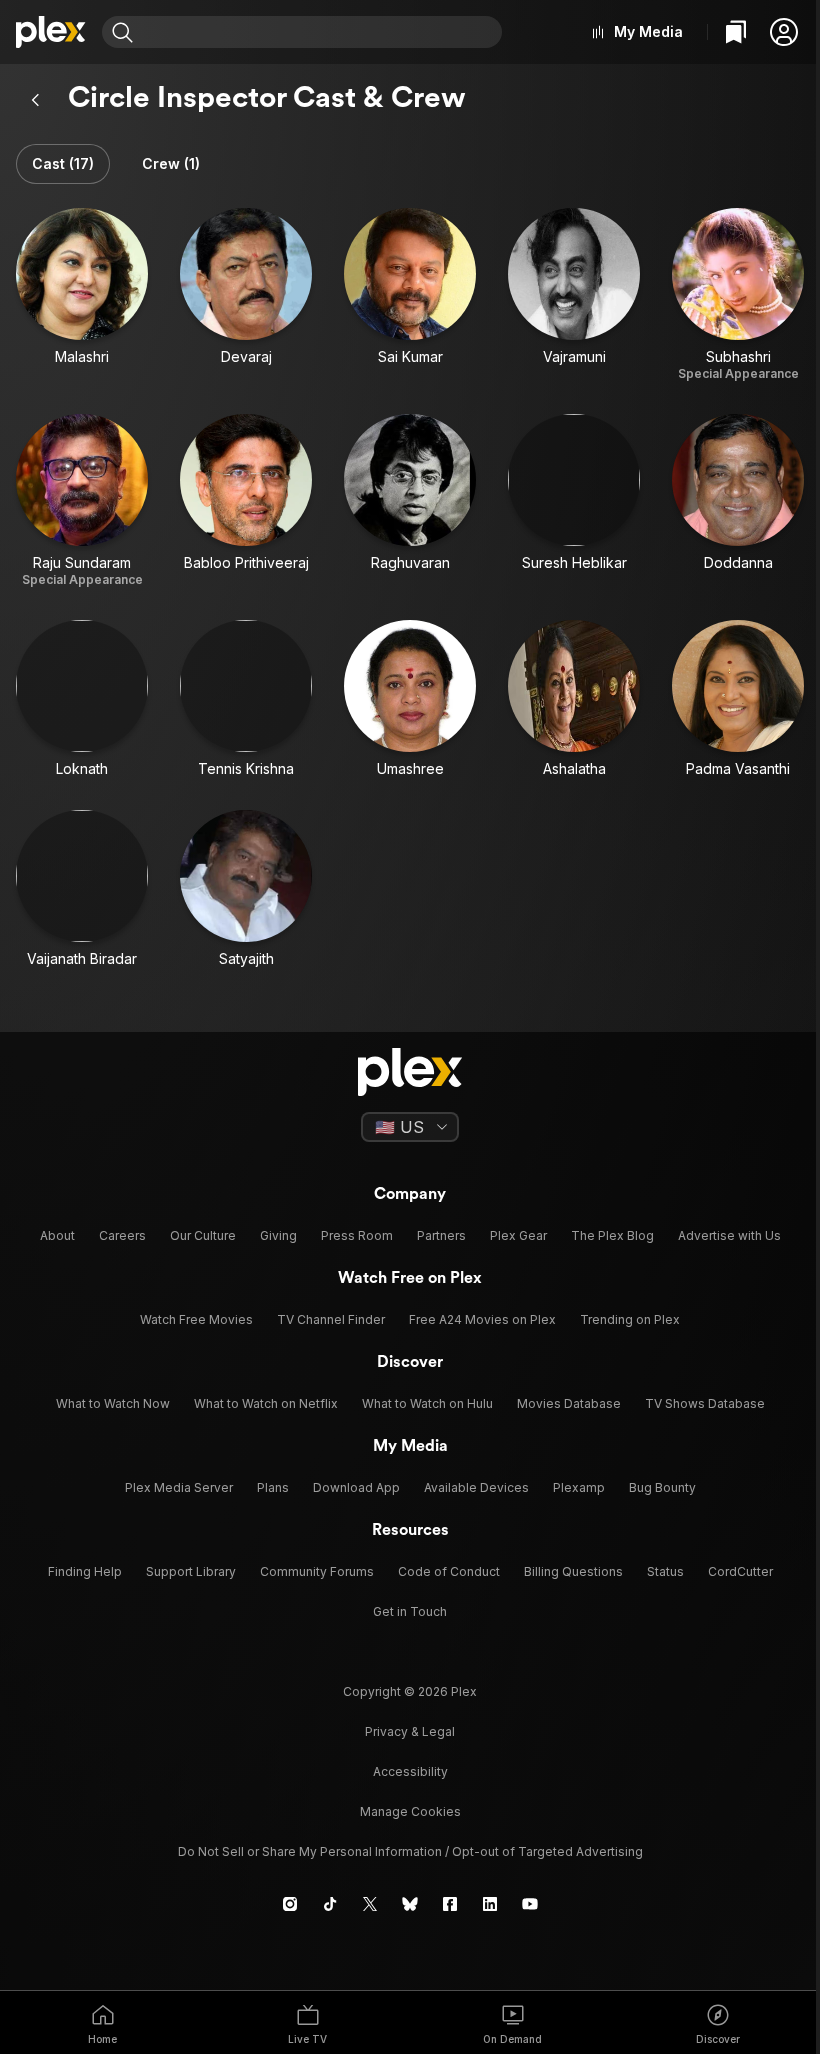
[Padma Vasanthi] (738, 699)
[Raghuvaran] (410, 501)
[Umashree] (410, 699)
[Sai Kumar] (410, 295)
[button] (784, 32)
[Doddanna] (738, 501)
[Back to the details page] (36, 100)
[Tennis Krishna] (246, 699)
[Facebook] (450, 1904)
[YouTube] (530, 1904)
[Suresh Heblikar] (574, 501)
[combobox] (320, 32)
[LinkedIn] (490, 1904)
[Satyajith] (246, 889)
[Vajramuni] (574, 295)
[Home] (51, 32)
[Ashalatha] (574, 699)
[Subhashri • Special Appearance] (738, 295)
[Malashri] (82, 295)
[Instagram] (290, 1904)
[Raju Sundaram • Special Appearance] (82, 501)
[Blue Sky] (410, 1904)
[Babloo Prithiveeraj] (246, 501)
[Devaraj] (246, 295)
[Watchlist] (736, 32)
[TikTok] (330, 1904)
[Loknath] (82, 699)
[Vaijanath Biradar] (82, 889)
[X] (370, 1904)
